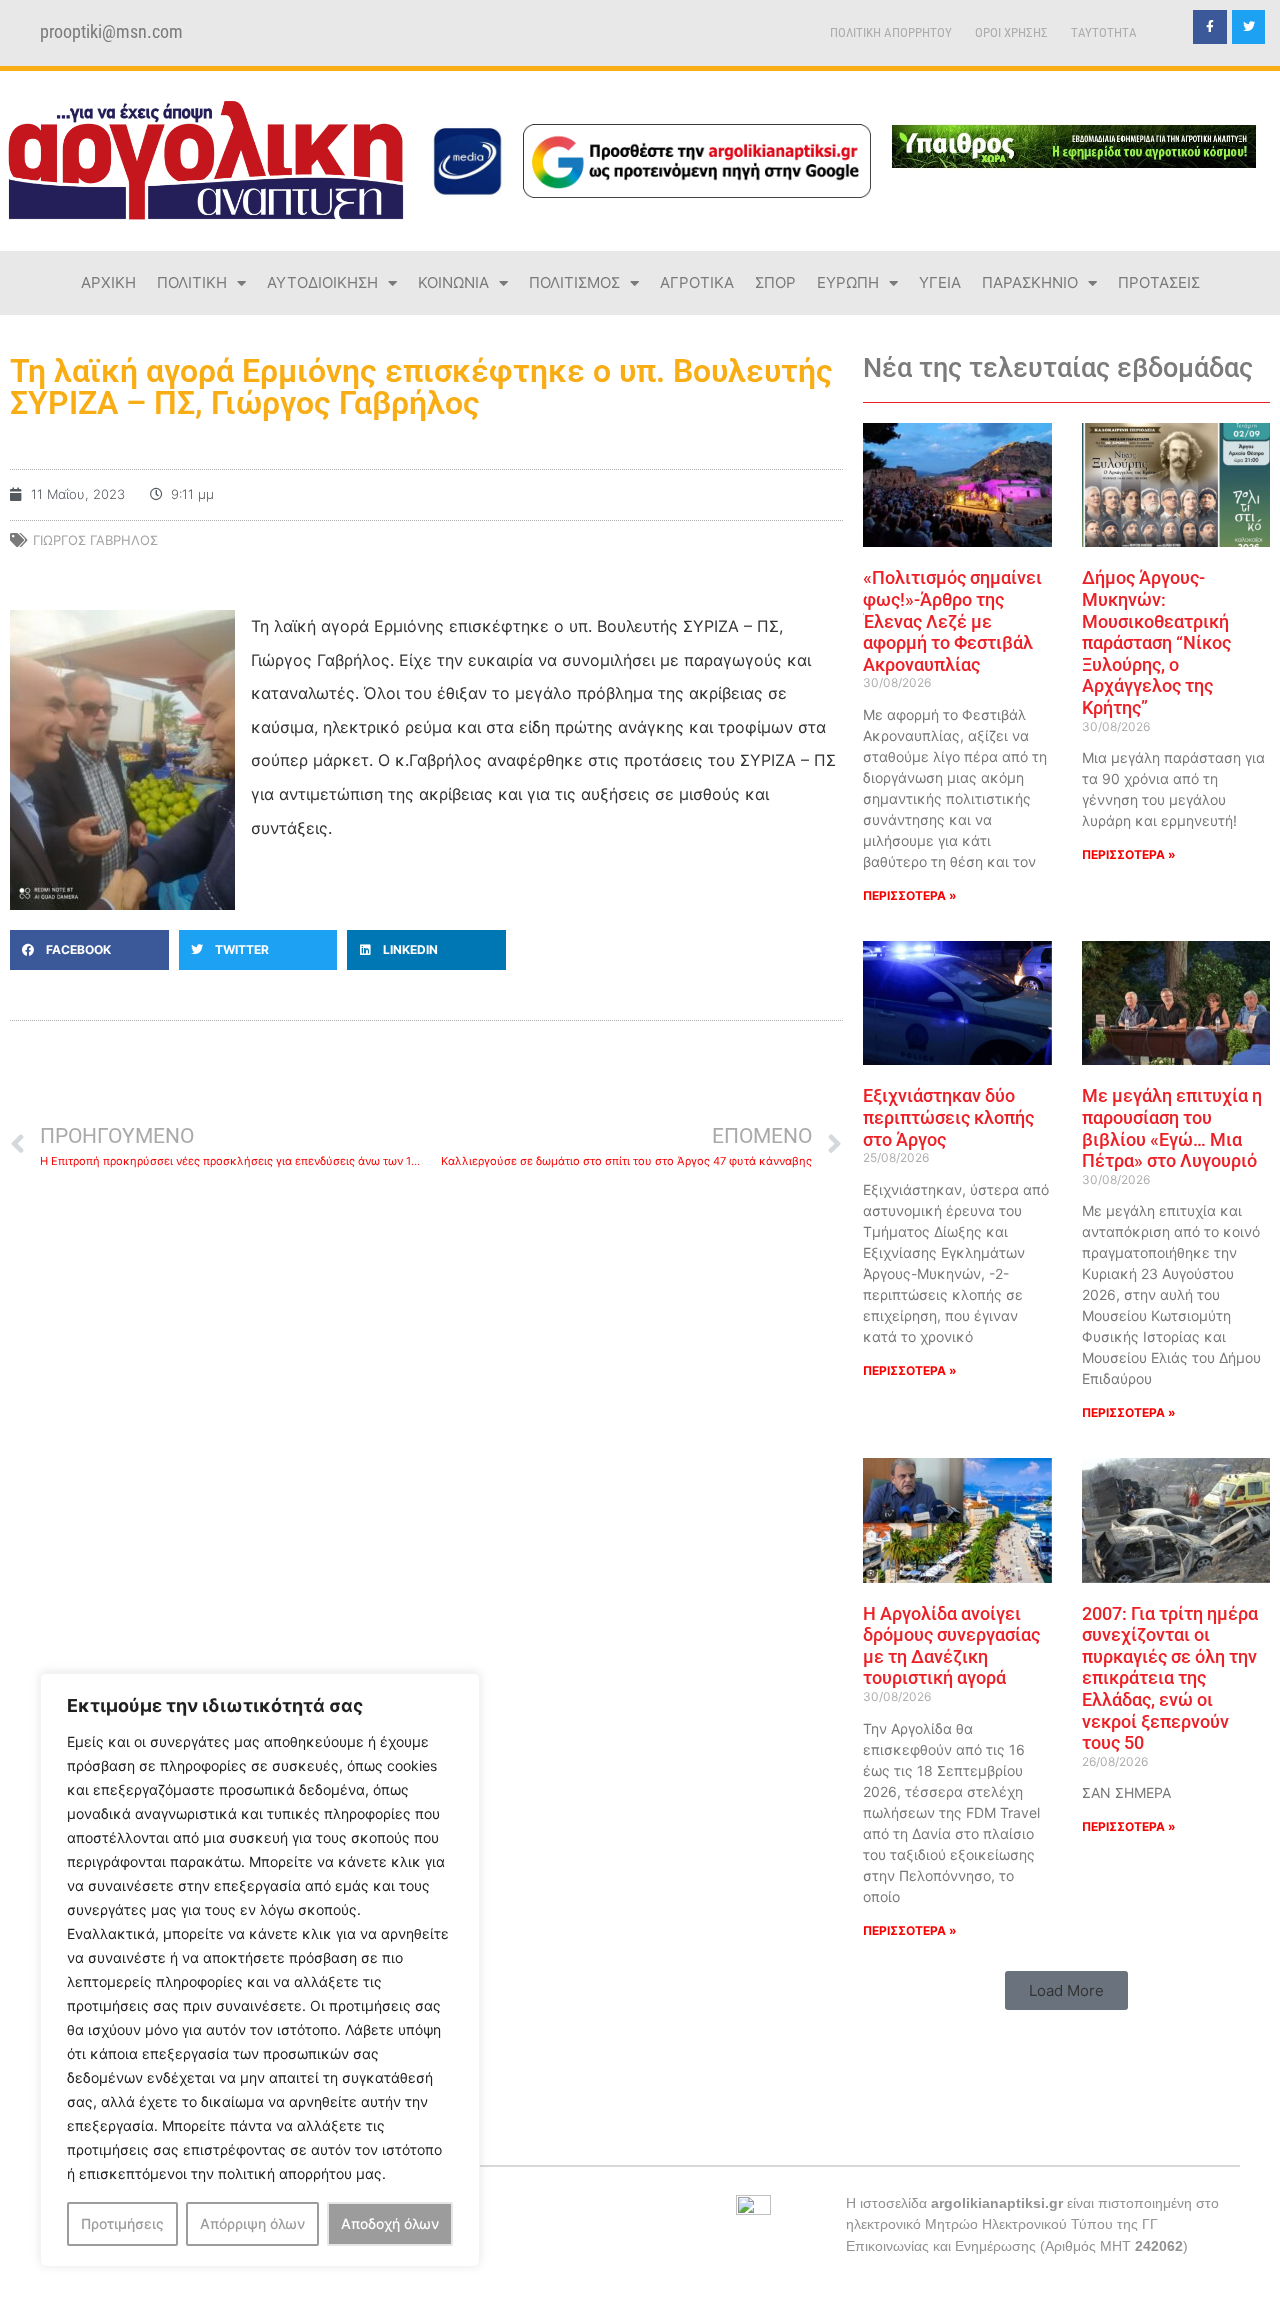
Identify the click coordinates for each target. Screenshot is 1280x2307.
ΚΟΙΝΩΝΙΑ (453, 282)
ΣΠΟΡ (775, 282)
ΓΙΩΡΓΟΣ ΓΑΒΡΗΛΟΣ (95, 540)
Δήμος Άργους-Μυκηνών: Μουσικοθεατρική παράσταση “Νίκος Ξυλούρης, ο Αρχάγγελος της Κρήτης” (1156, 642)
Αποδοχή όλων (390, 2223)
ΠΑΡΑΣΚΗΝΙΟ (1030, 282)
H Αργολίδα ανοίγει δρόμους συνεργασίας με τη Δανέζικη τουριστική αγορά (951, 1646)
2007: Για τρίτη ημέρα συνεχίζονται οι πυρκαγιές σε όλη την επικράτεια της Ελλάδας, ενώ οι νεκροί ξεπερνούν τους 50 (1170, 1678)
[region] (260, 1970)
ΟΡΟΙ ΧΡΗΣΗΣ (1011, 32)
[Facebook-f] (1210, 27)
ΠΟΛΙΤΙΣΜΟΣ (574, 282)
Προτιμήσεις (122, 2223)
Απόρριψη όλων (252, 2223)
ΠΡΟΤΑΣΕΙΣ (1159, 282)
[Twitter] (1249, 27)
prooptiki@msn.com (111, 32)
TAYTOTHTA (1104, 32)
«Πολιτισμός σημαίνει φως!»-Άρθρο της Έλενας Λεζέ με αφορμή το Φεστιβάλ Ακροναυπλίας (952, 620)
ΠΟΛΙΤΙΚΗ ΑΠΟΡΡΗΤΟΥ (891, 32)
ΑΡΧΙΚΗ (108, 282)
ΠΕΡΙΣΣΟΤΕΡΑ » (910, 895)
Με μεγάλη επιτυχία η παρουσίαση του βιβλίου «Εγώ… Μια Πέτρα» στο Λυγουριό (1172, 1128)
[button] (89, 950)
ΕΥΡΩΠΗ (848, 282)
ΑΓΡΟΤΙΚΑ (697, 282)
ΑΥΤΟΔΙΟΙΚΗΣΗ (322, 282)
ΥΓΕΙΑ (940, 282)
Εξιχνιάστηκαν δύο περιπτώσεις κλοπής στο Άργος (948, 1117)
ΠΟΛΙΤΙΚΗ (192, 282)
